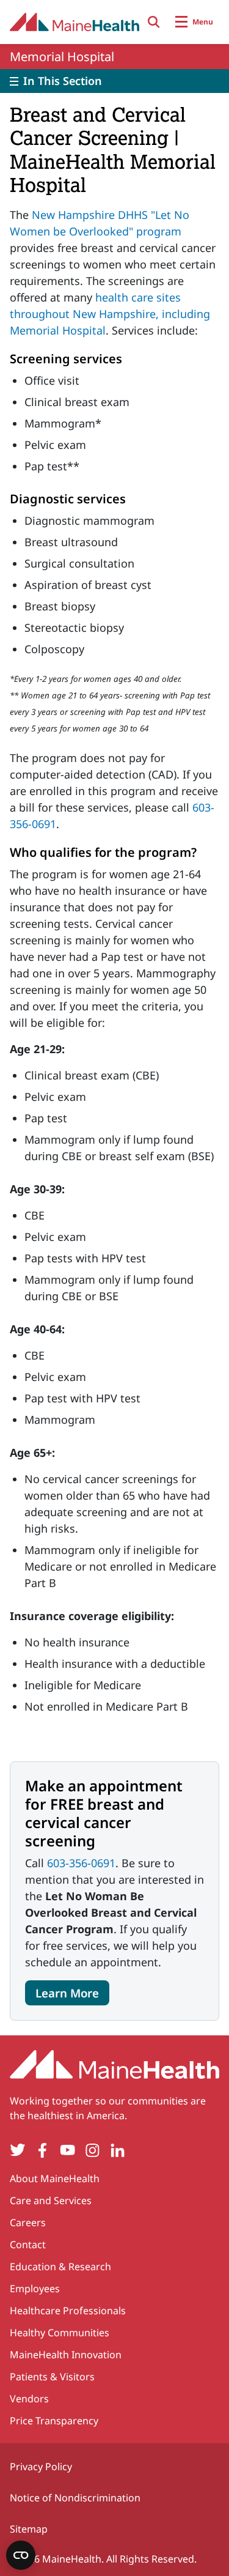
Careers (28, 2223)
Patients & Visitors (52, 2377)
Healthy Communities (60, 2333)
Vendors (29, 2399)
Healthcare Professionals (68, 2311)
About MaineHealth (55, 2178)
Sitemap (29, 2529)
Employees (35, 2289)
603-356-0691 (81, 1863)
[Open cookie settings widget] (21, 2555)
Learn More (67, 1993)
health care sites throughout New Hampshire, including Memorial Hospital (110, 314)
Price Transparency (54, 2421)
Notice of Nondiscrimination (75, 2498)
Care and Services (51, 2200)
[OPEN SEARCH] (154, 22)
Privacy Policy (41, 2467)
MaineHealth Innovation (66, 2355)
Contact (28, 2245)
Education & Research (60, 2267)
